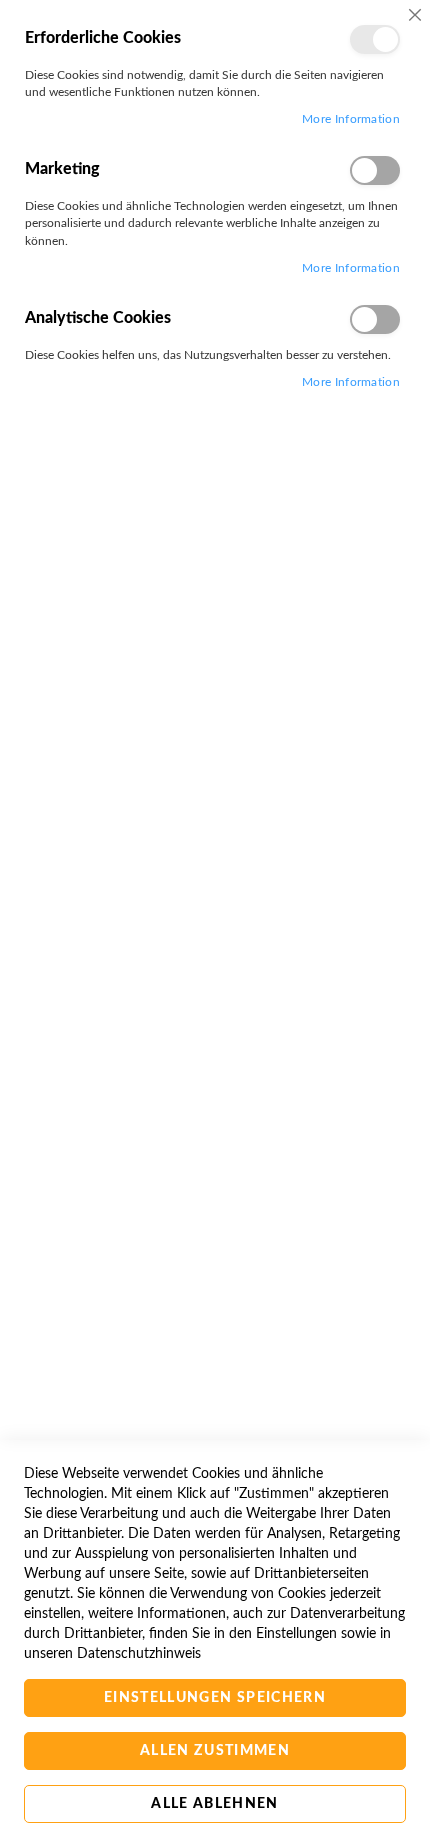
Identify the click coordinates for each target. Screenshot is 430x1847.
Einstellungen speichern (215, 1698)
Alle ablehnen (215, 1804)
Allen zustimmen (215, 1751)
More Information (351, 119)
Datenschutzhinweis (139, 1654)
